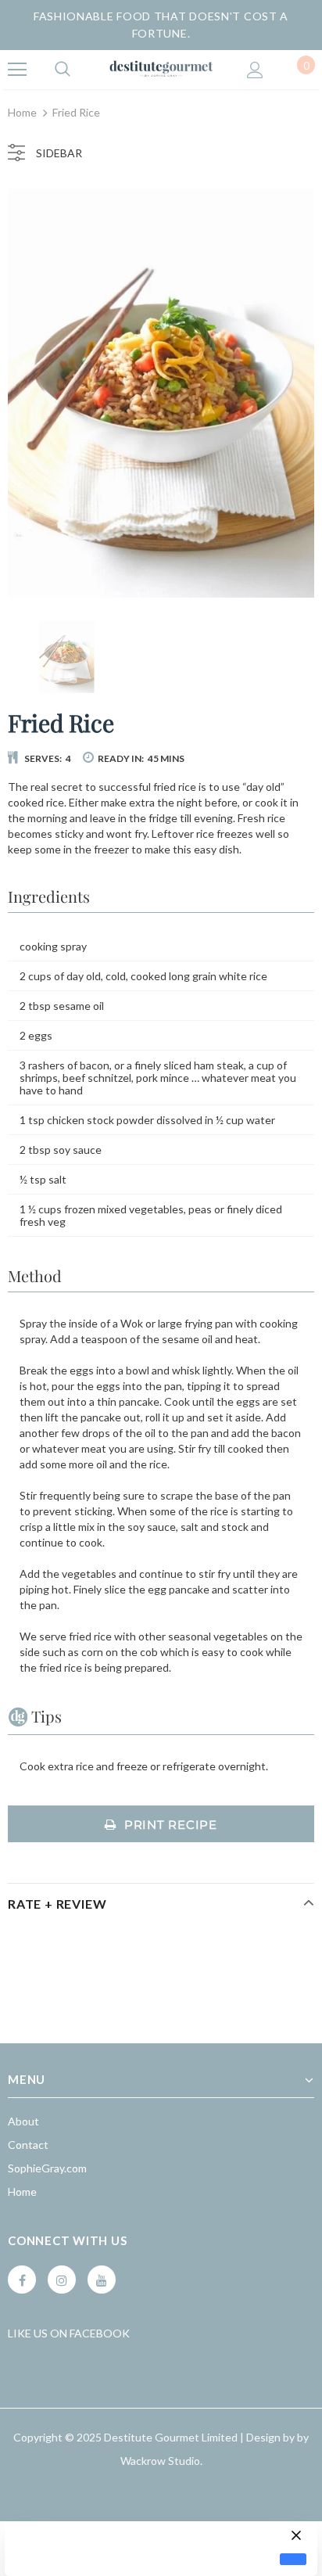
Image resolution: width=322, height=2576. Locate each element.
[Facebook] (22, 2280)
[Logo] (161, 69)
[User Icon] (255, 70)
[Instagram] (62, 2280)
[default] (293, 2559)
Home (22, 112)
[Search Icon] (63, 70)
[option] (161, 393)
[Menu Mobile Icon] (17, 70)
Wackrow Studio (160, 2461)
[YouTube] (102, 2280)
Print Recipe (171, 1825)
